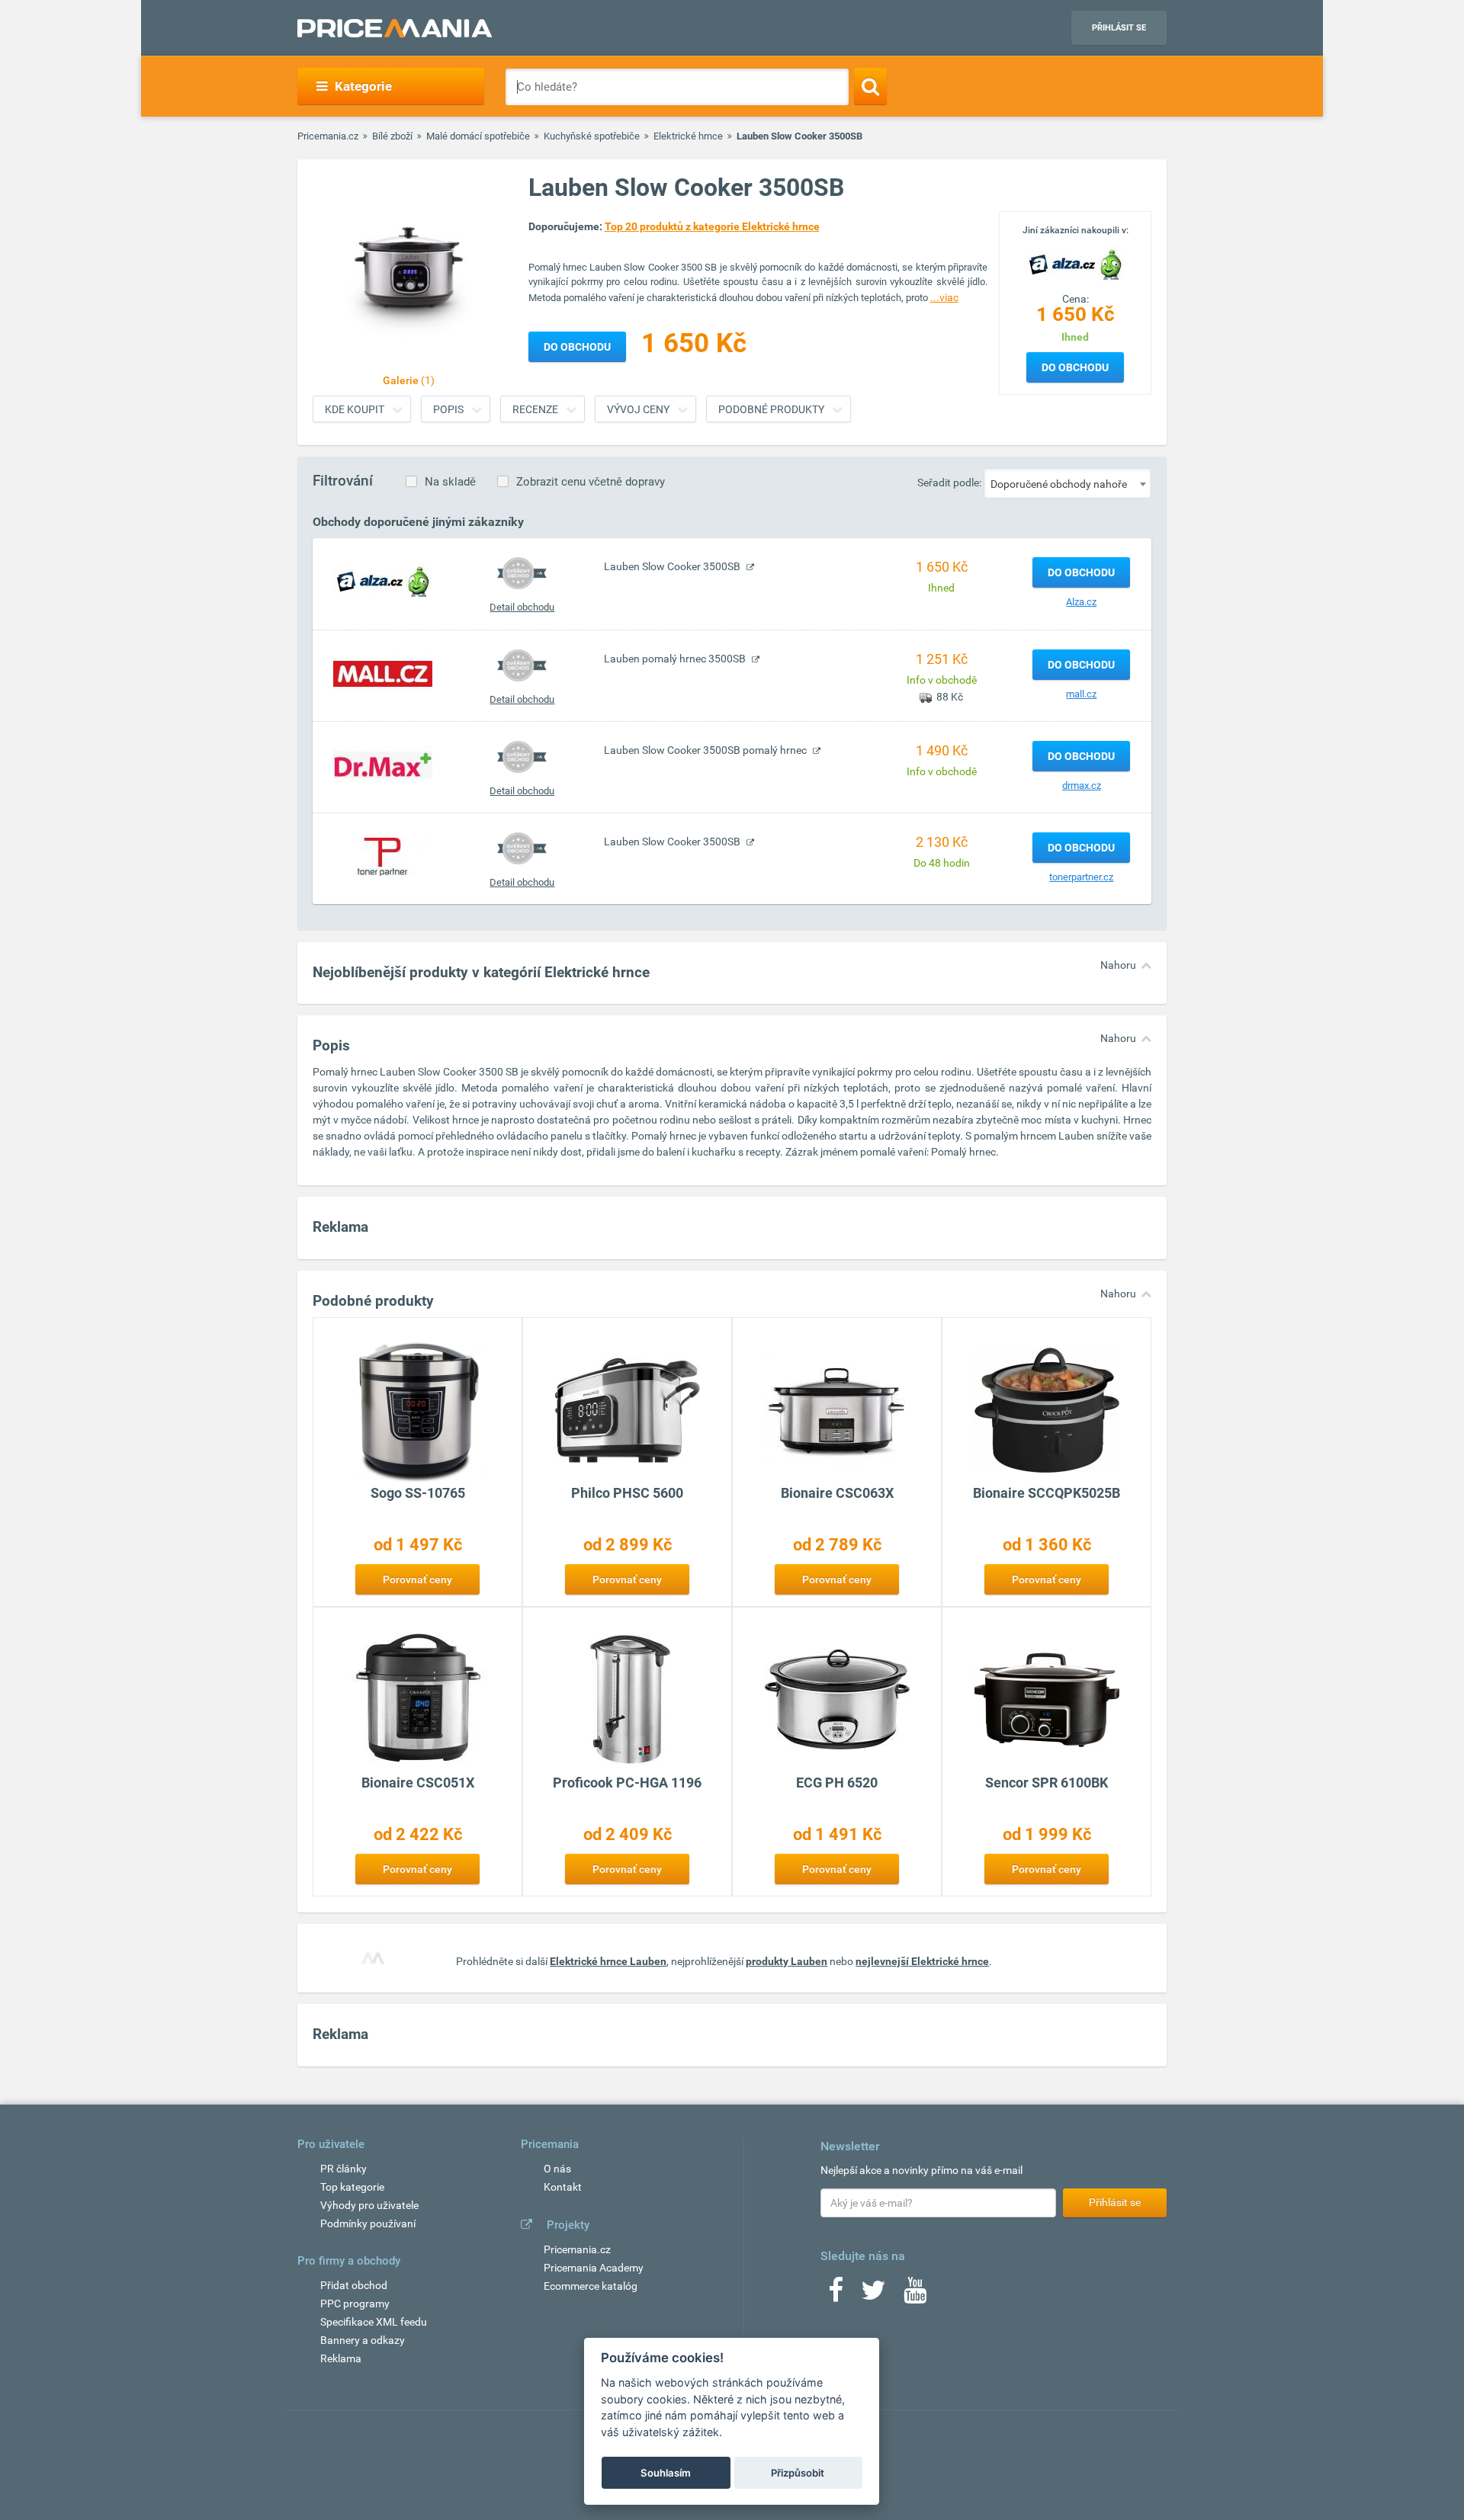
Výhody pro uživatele (369, 2205)
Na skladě (450, 482)
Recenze (535, 409)
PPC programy (355, 2304)
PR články (344, 2169)
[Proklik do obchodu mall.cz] (383, 673)
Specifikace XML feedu (374, 2322)
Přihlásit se (1119, 28)
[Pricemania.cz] (395, 28)
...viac (944, 297)
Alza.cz (1081, 602)
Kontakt (563, 2187)
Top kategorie (352, 2187)
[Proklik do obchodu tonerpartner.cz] (383, 856)
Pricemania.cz (328, 136)
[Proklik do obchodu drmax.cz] (383, 765)
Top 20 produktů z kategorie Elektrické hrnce (712, 226)
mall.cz (1081, 694)
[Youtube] (915, 2295)
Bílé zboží (392, 136)
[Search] (870, 86)
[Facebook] (836, 2295)
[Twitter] (873, 2295)
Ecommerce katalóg (591, 2286)
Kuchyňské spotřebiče (592, 136)
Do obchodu (1075, 367)
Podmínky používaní (368, 2223)
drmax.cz (1082, 785)
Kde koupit (355, 409)
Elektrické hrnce (688, 136)
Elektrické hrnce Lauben (608, 1961)
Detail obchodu (522, 607)
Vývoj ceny (638, 409)
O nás (557, 2169)
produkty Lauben (787, 1961)
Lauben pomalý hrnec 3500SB (676, 659)
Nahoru (1118, 965)
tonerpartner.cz (1081, 877)
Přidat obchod (354, 2285)
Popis (448, 409)
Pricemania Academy (594, 2268)
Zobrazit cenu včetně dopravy (591, 482)
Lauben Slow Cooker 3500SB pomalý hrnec (706, 750)
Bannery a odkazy (363, 2340)
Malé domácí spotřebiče (478, 136)
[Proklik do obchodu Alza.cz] (383, 581)
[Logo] (1075, 263)
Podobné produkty (771, 409)
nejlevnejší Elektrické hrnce (922, 1961)
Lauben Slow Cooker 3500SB (673, 566)
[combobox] (1067, 483)
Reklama (341, 2358)
